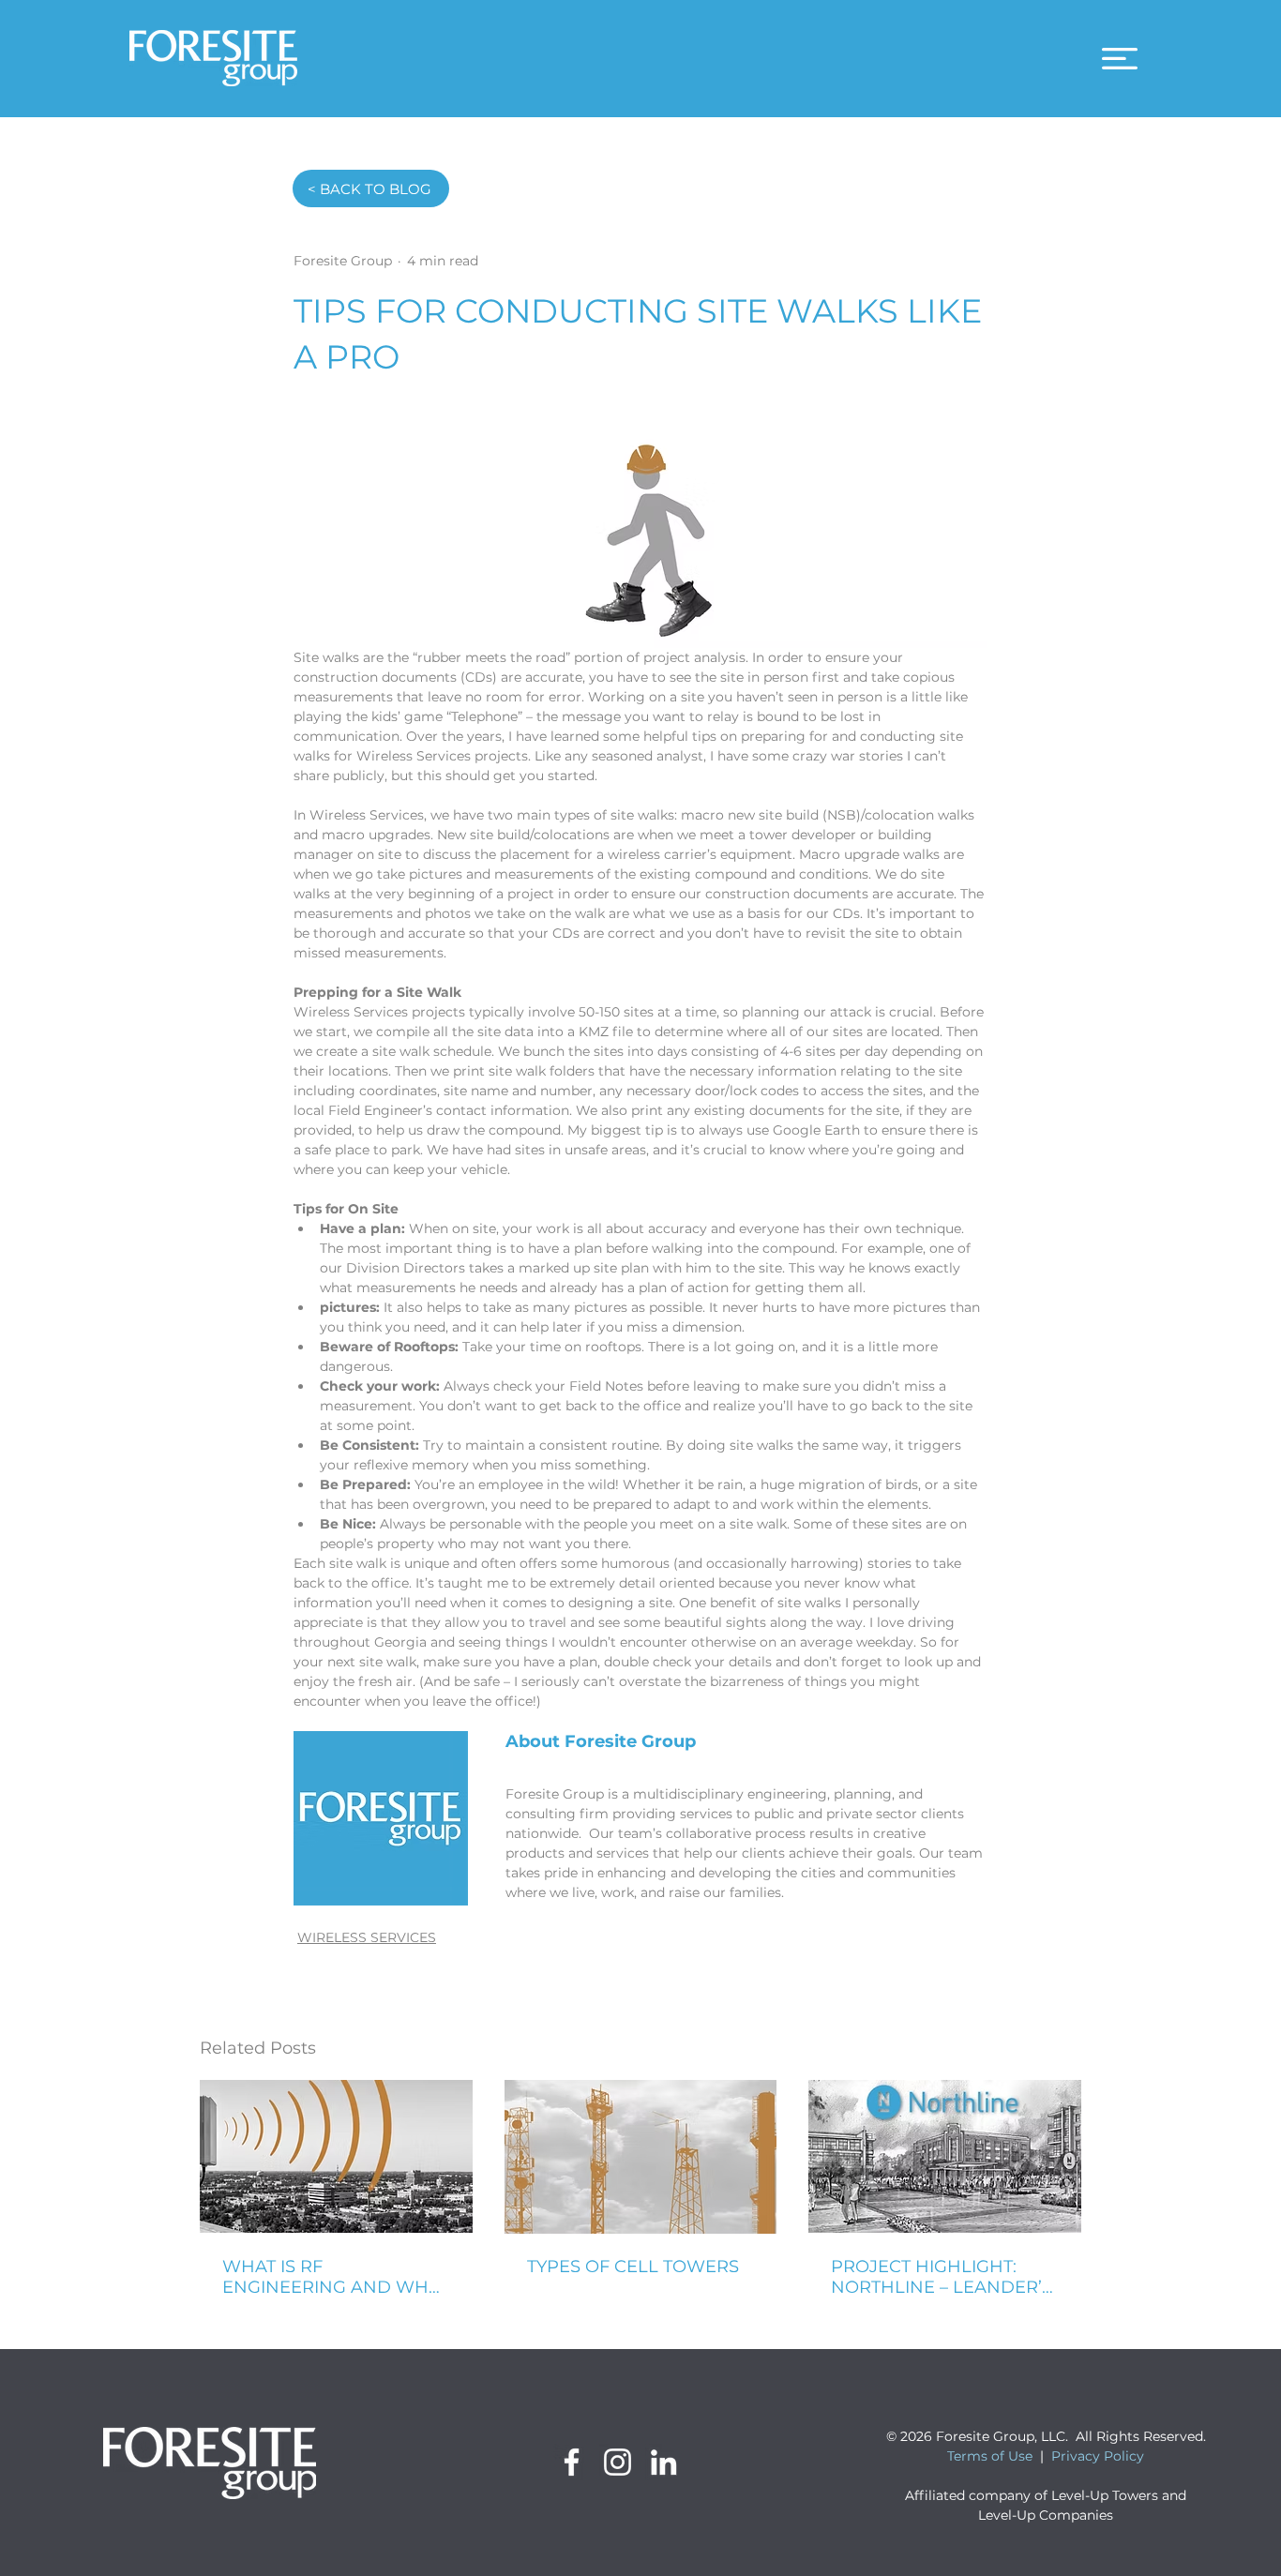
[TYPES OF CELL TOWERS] (641, 2157)
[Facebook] (572, 2462)
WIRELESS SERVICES (367, 1937)
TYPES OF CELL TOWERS (633, 2267)
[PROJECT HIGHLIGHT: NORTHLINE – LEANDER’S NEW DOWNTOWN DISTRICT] (945, 2156)
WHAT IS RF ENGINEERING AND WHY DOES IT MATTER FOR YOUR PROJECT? (331, 2277)
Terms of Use (990, 2456)
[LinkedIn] (663, 2462)
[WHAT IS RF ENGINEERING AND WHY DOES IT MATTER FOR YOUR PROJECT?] (336, 2156)
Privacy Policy (1098, 2456)
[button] (1120, 59)
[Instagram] (618, 2462)
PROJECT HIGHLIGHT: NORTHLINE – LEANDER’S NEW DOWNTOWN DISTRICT (942, 2277)
